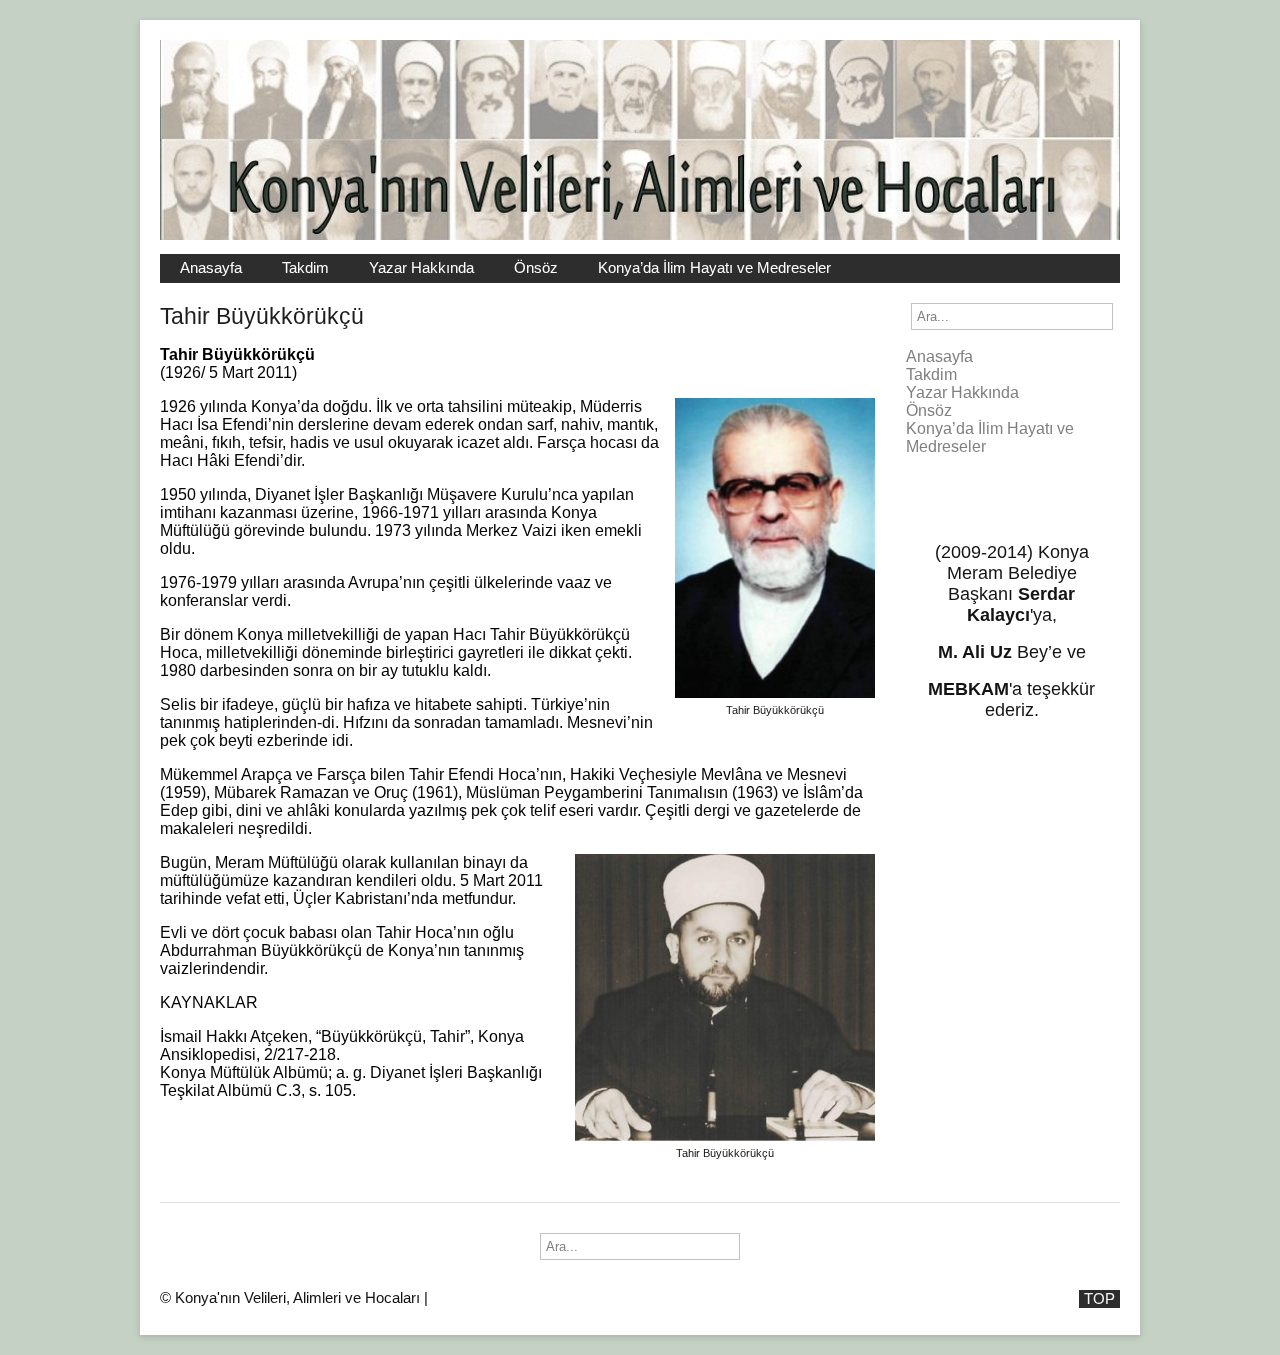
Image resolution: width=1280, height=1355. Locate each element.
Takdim (305, 268)
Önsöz (536, 268)
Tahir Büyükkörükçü (262, 316)
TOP (1099, 1299)
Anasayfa (211, 268)
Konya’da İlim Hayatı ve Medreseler (714, 268)
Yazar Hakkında (421, 268)
